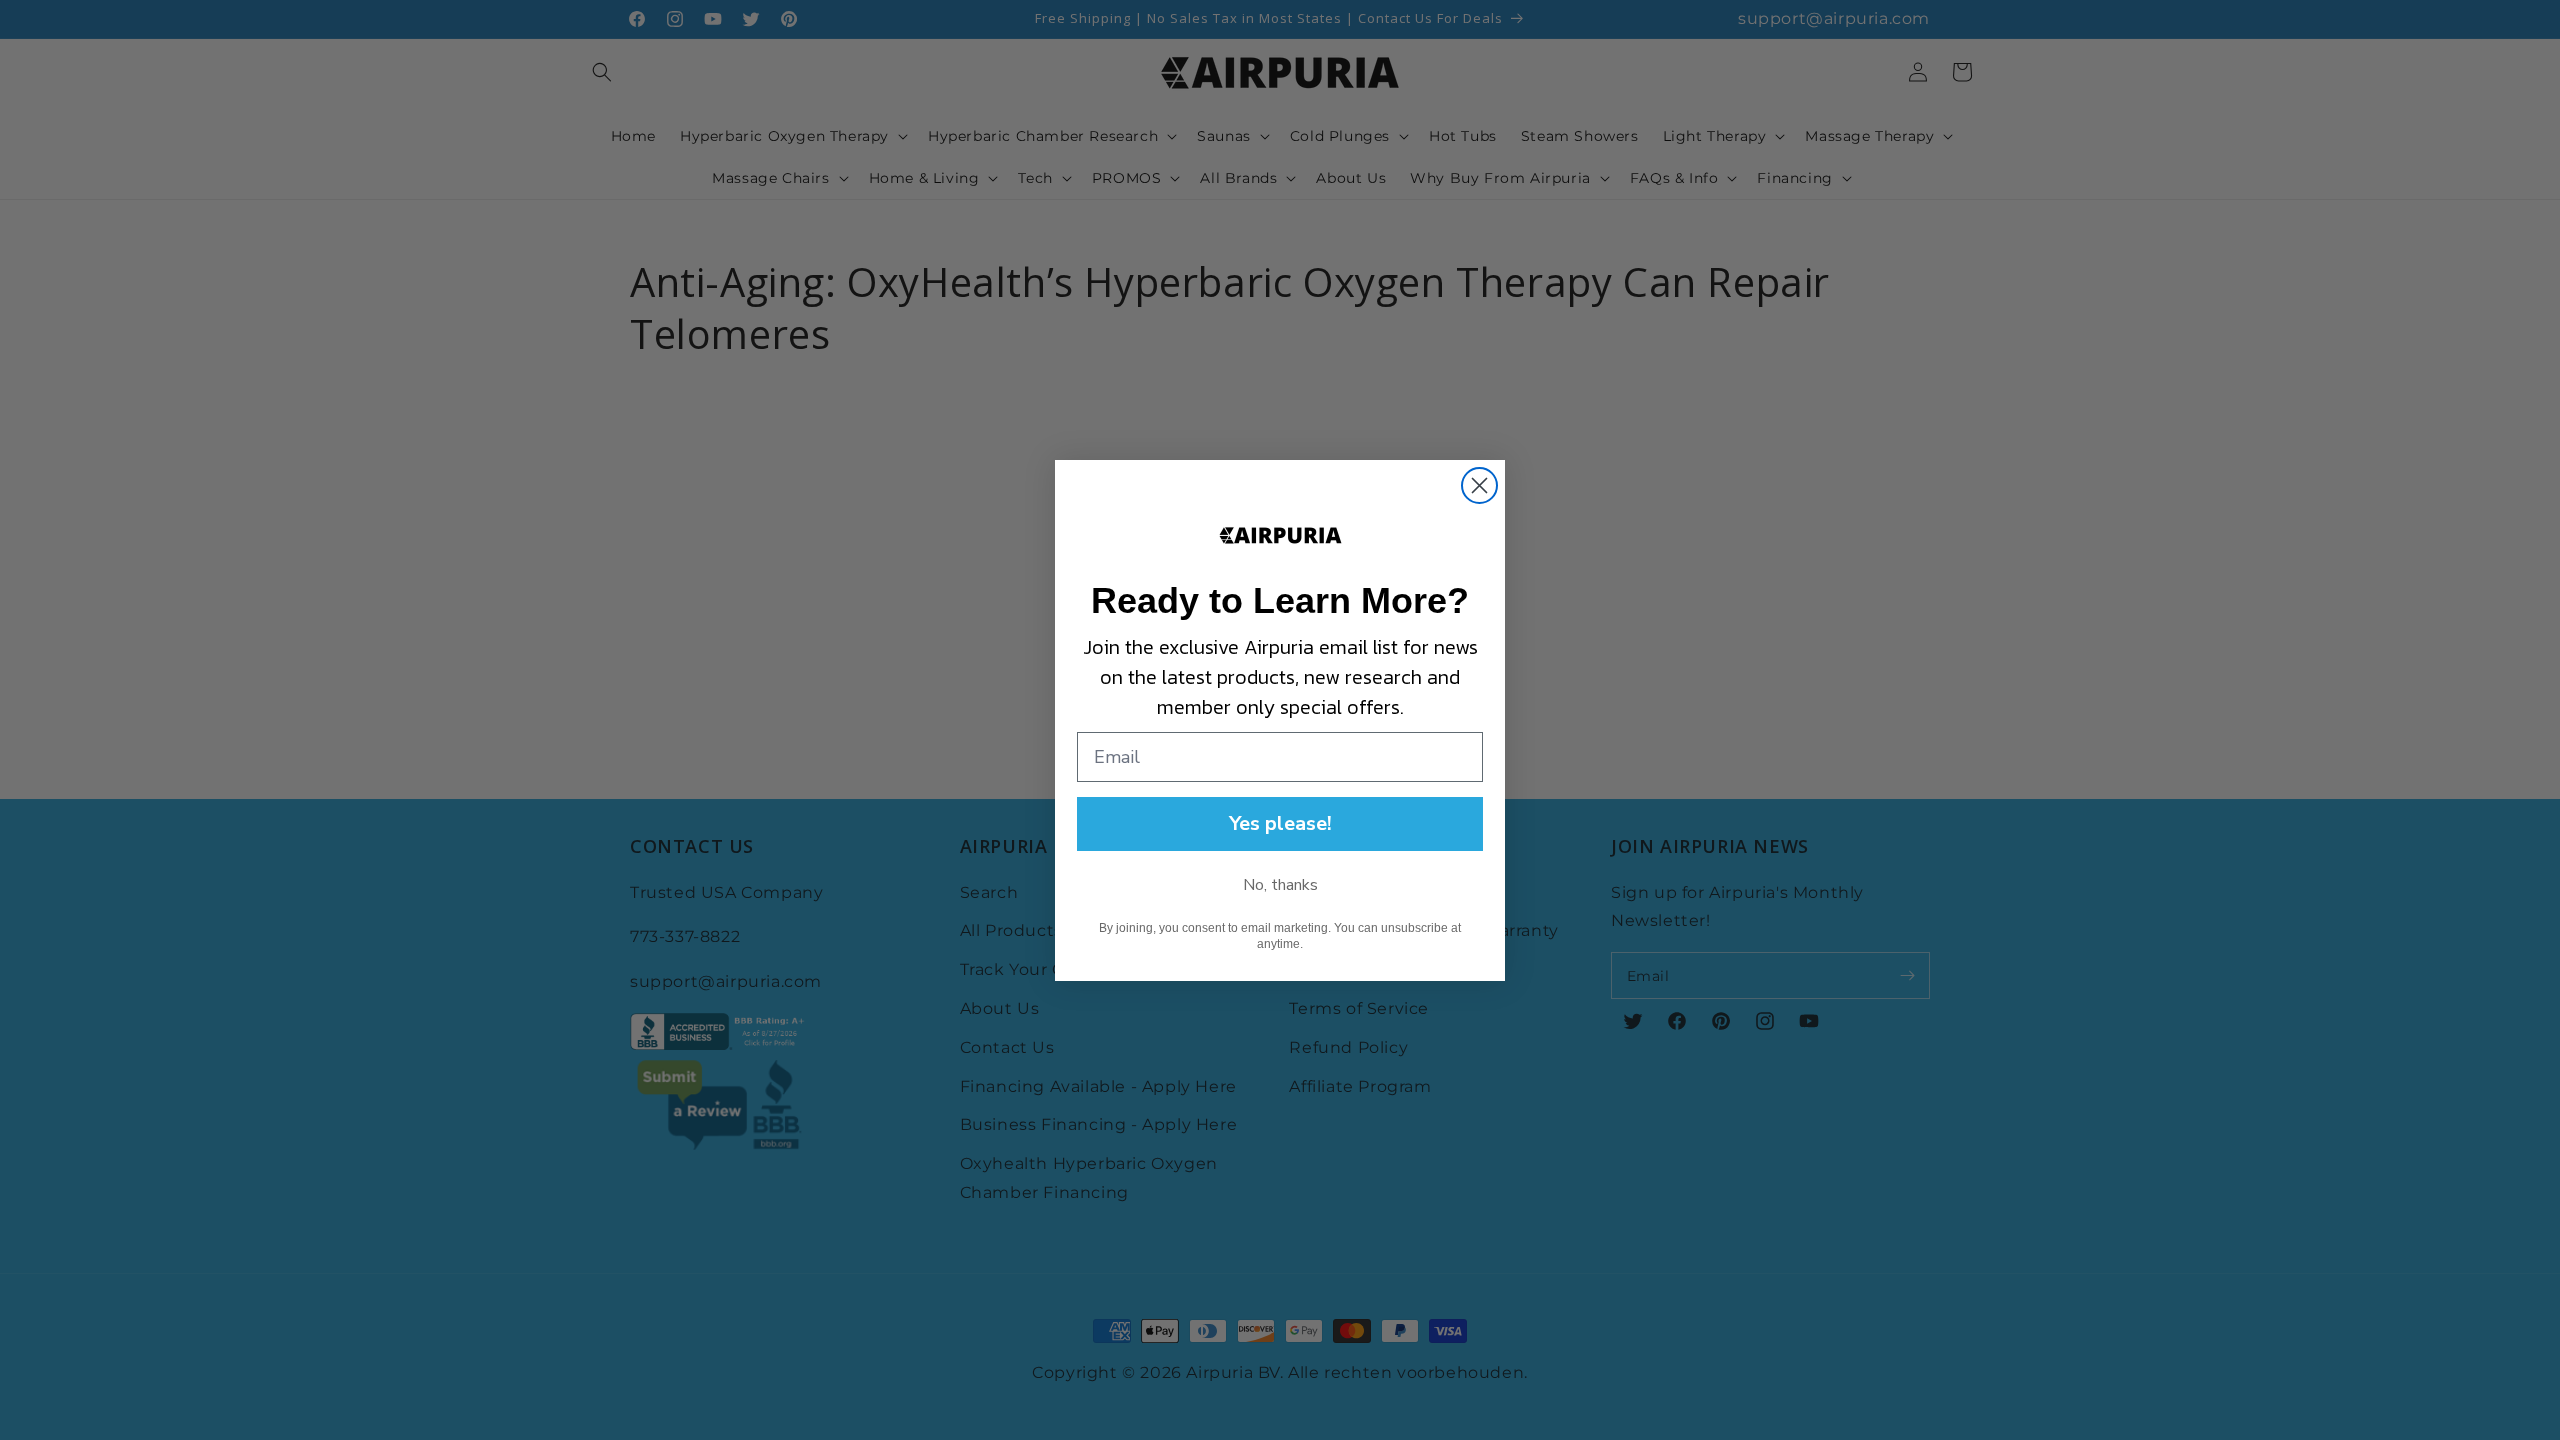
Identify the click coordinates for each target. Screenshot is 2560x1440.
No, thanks (1280, 885)
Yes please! (1280, 823)
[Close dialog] (1479, 485)
